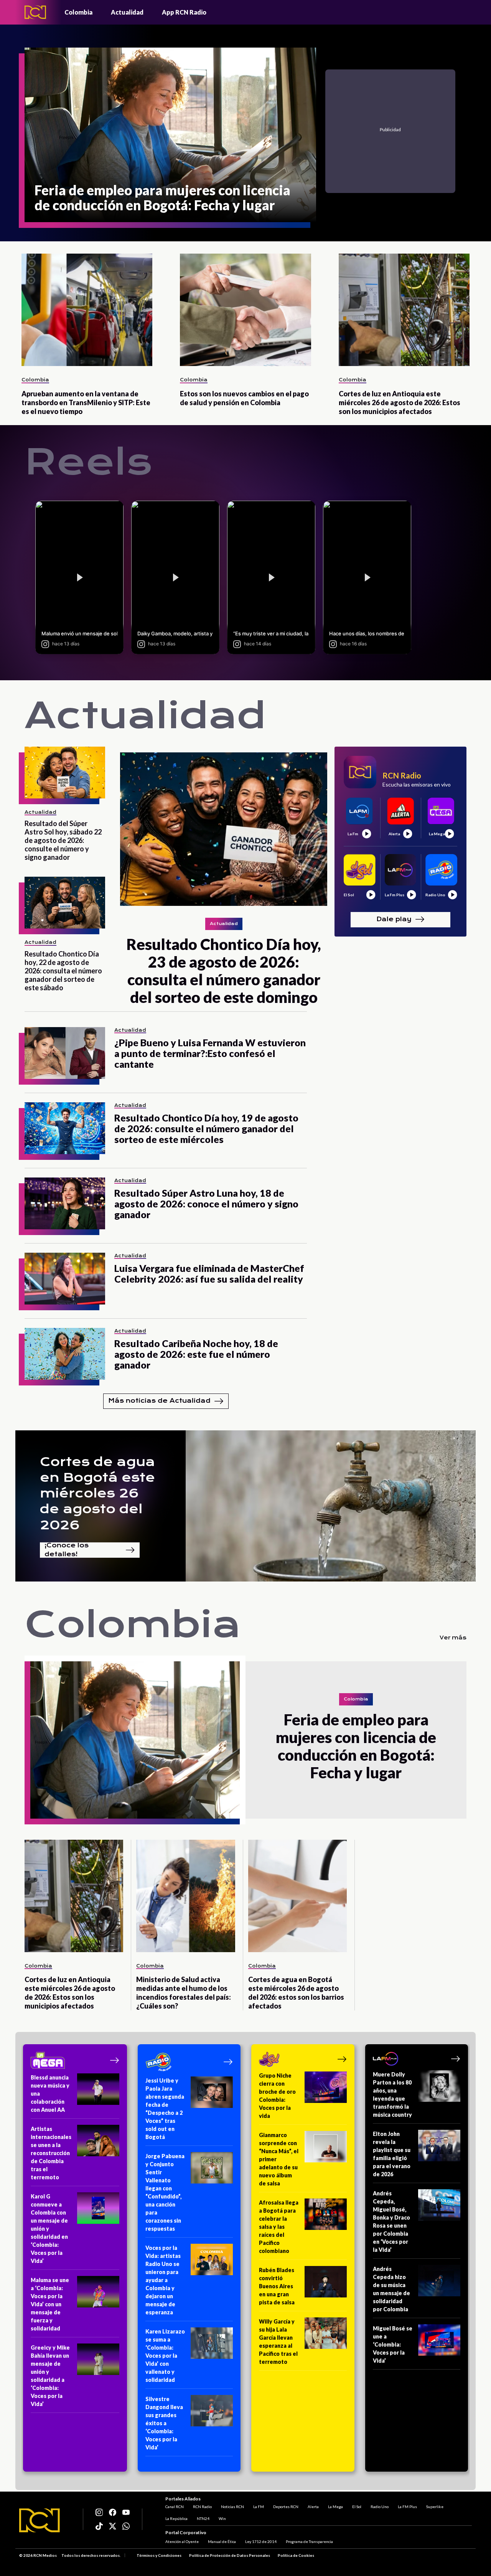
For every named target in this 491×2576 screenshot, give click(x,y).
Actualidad (127, 12)
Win (222, 2518)
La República (176, 2518)
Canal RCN (175, 2507)
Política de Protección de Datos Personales (230, 2555)
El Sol (357, 2507)
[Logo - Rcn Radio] (35, 12)
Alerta (313, 2507)
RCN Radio (202, 2507)
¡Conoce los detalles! (67, 1550)
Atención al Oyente (182, 2541)
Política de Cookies (296, 2555)
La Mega (335, 2507)
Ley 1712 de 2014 (261, 2541)
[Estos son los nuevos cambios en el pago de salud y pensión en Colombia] (245, 310)
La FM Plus (407, 2507)
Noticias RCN (232, 2507)
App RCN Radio (184, 12)
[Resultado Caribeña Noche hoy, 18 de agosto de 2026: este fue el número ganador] (65, 1354)
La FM (259, 2507)
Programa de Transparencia (309, 2541)
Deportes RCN (286, 2507)
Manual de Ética (222, 2541)
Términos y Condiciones (159, 2555)
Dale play (394, 919)
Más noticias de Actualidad (159, 1401)
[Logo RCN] (40, 2520)
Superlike (435, 2507)
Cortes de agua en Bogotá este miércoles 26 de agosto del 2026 (97, 1493)
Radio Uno (380, 2507)
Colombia (78, 12)
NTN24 (203, 2518)
